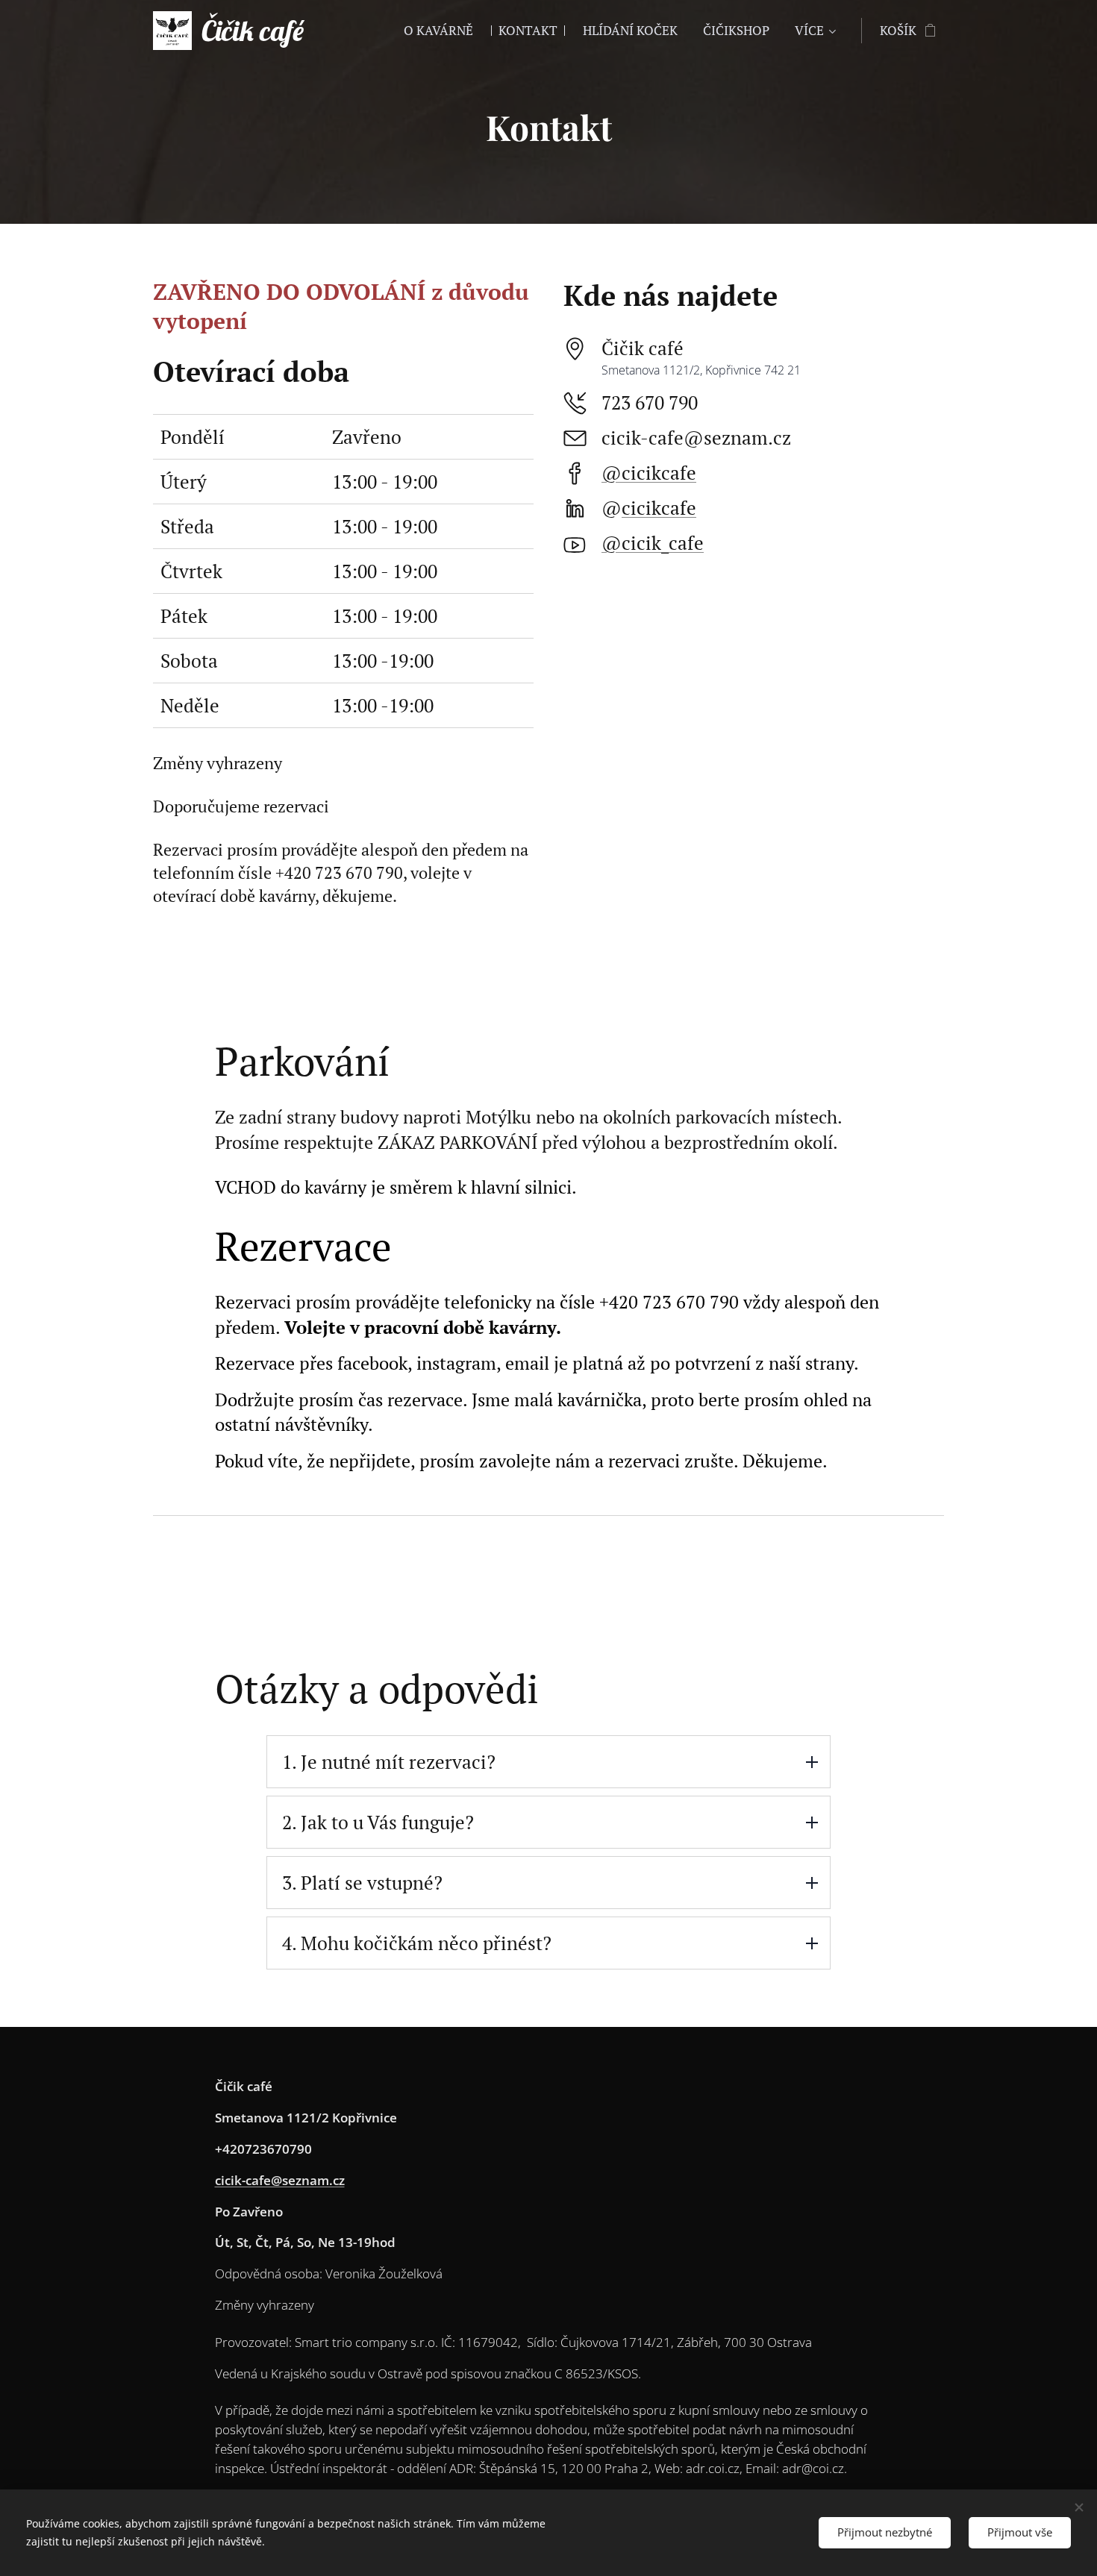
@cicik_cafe (653, 543)
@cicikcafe (649, 473)
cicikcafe (659, 508)
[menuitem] (438, 31)
